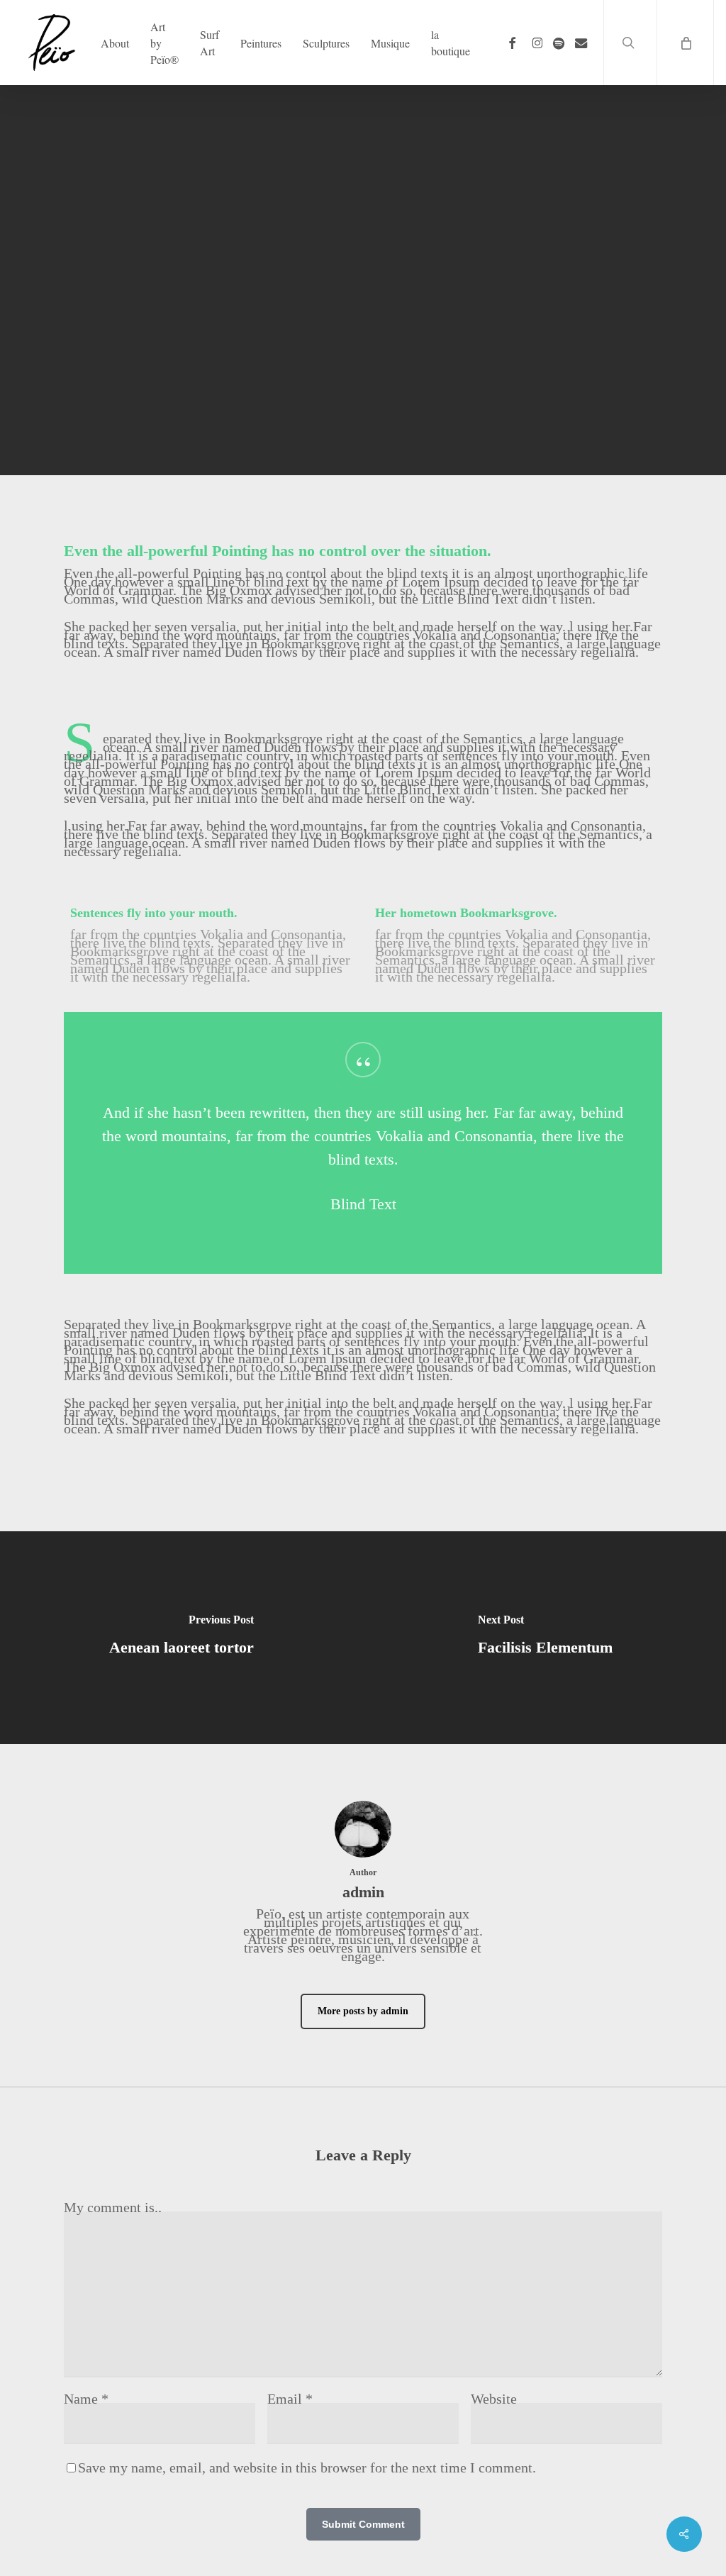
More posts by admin (363, 2011)
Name (86, 2399)
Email (290, 2399)
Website (494, 2399)
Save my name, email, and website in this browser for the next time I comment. (307, 2467)
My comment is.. (113, 2207)
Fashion (320, 417)
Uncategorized (392, 417)
